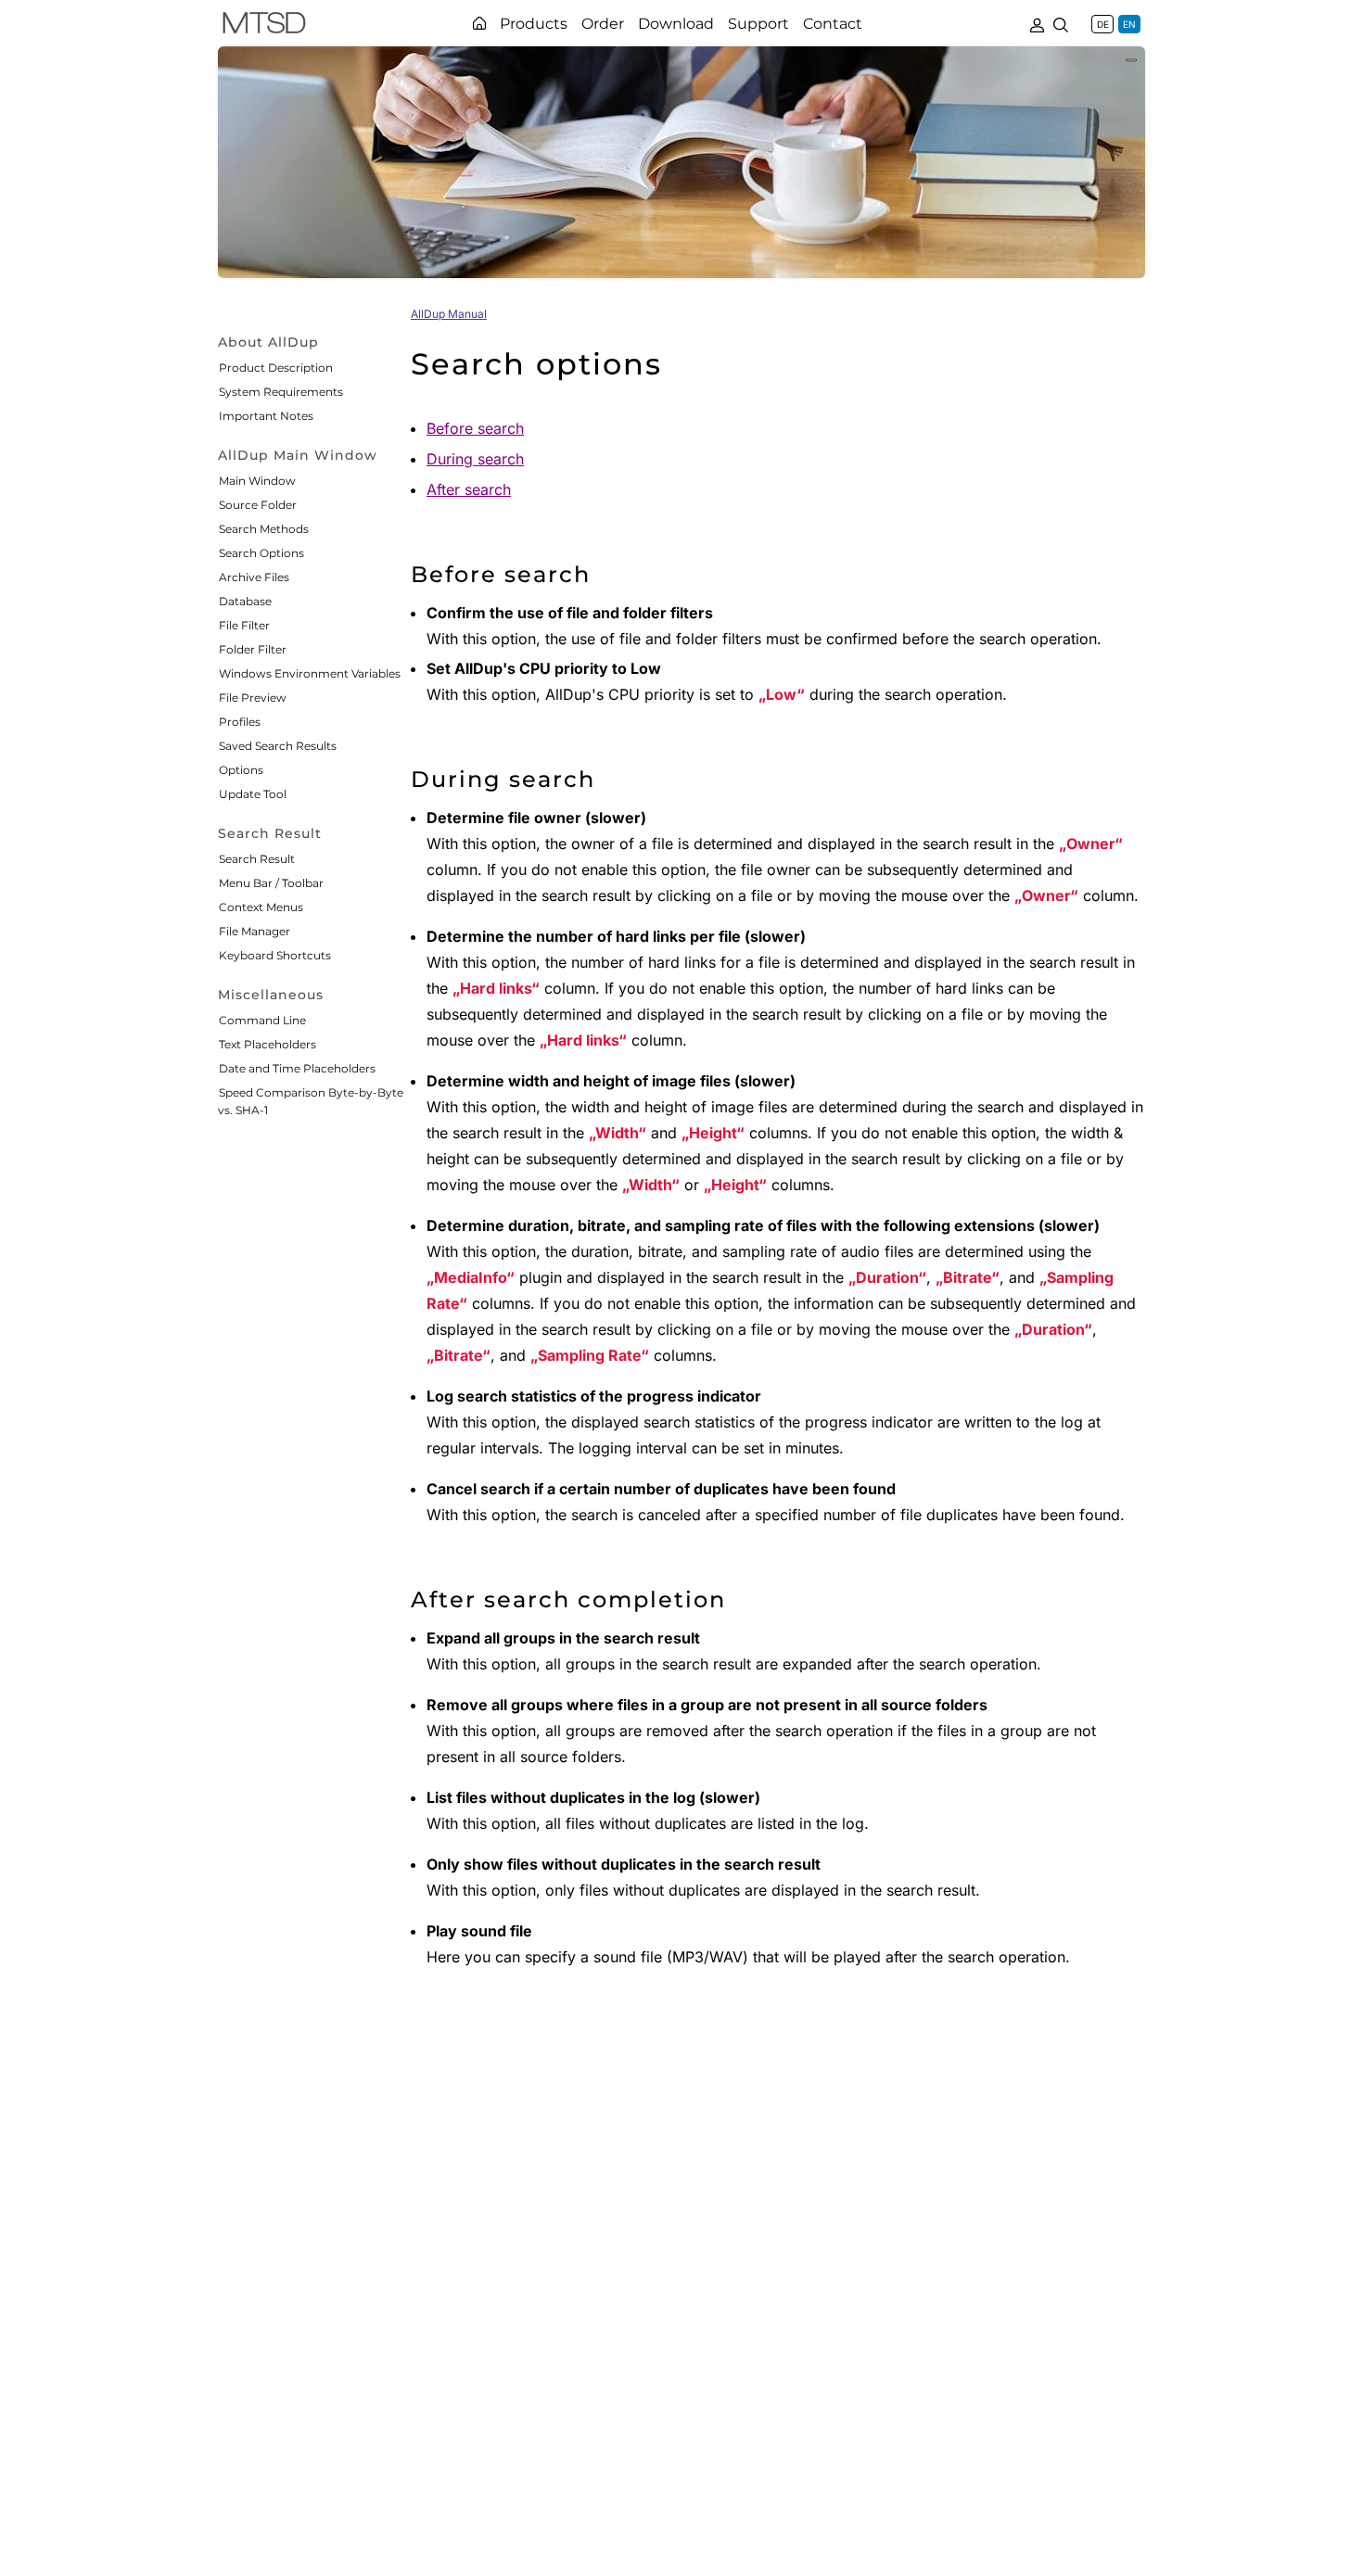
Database (245, 601)
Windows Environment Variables (310, 673)
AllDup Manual (449, 314)
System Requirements (281, 392)
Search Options (261, 553)
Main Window (257, 481)
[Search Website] (1061, 23)
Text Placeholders (268, 1044)
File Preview (253, 698)
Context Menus (261, 907)
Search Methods (264, 529)
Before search (475, 428)
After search (469, 489)
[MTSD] (264, 26)
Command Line (262, 1020)
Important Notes (266, 416)
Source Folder (258, 505)
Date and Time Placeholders (297, 1068)
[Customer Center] (1037, 23)
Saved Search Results (278, 746)
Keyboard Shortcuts (275, 955)
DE (1103, 24)
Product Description (276, 368)
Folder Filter (253, 649)
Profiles (240, 722)
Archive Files (254, 577)
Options (241, 770)
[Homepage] (479, 23)
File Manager (255, 931)
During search (475, 459)
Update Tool (253, 794)
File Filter (244, 625)
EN (1129, 24)
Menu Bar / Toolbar (271, 883)
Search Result (257, 859)
